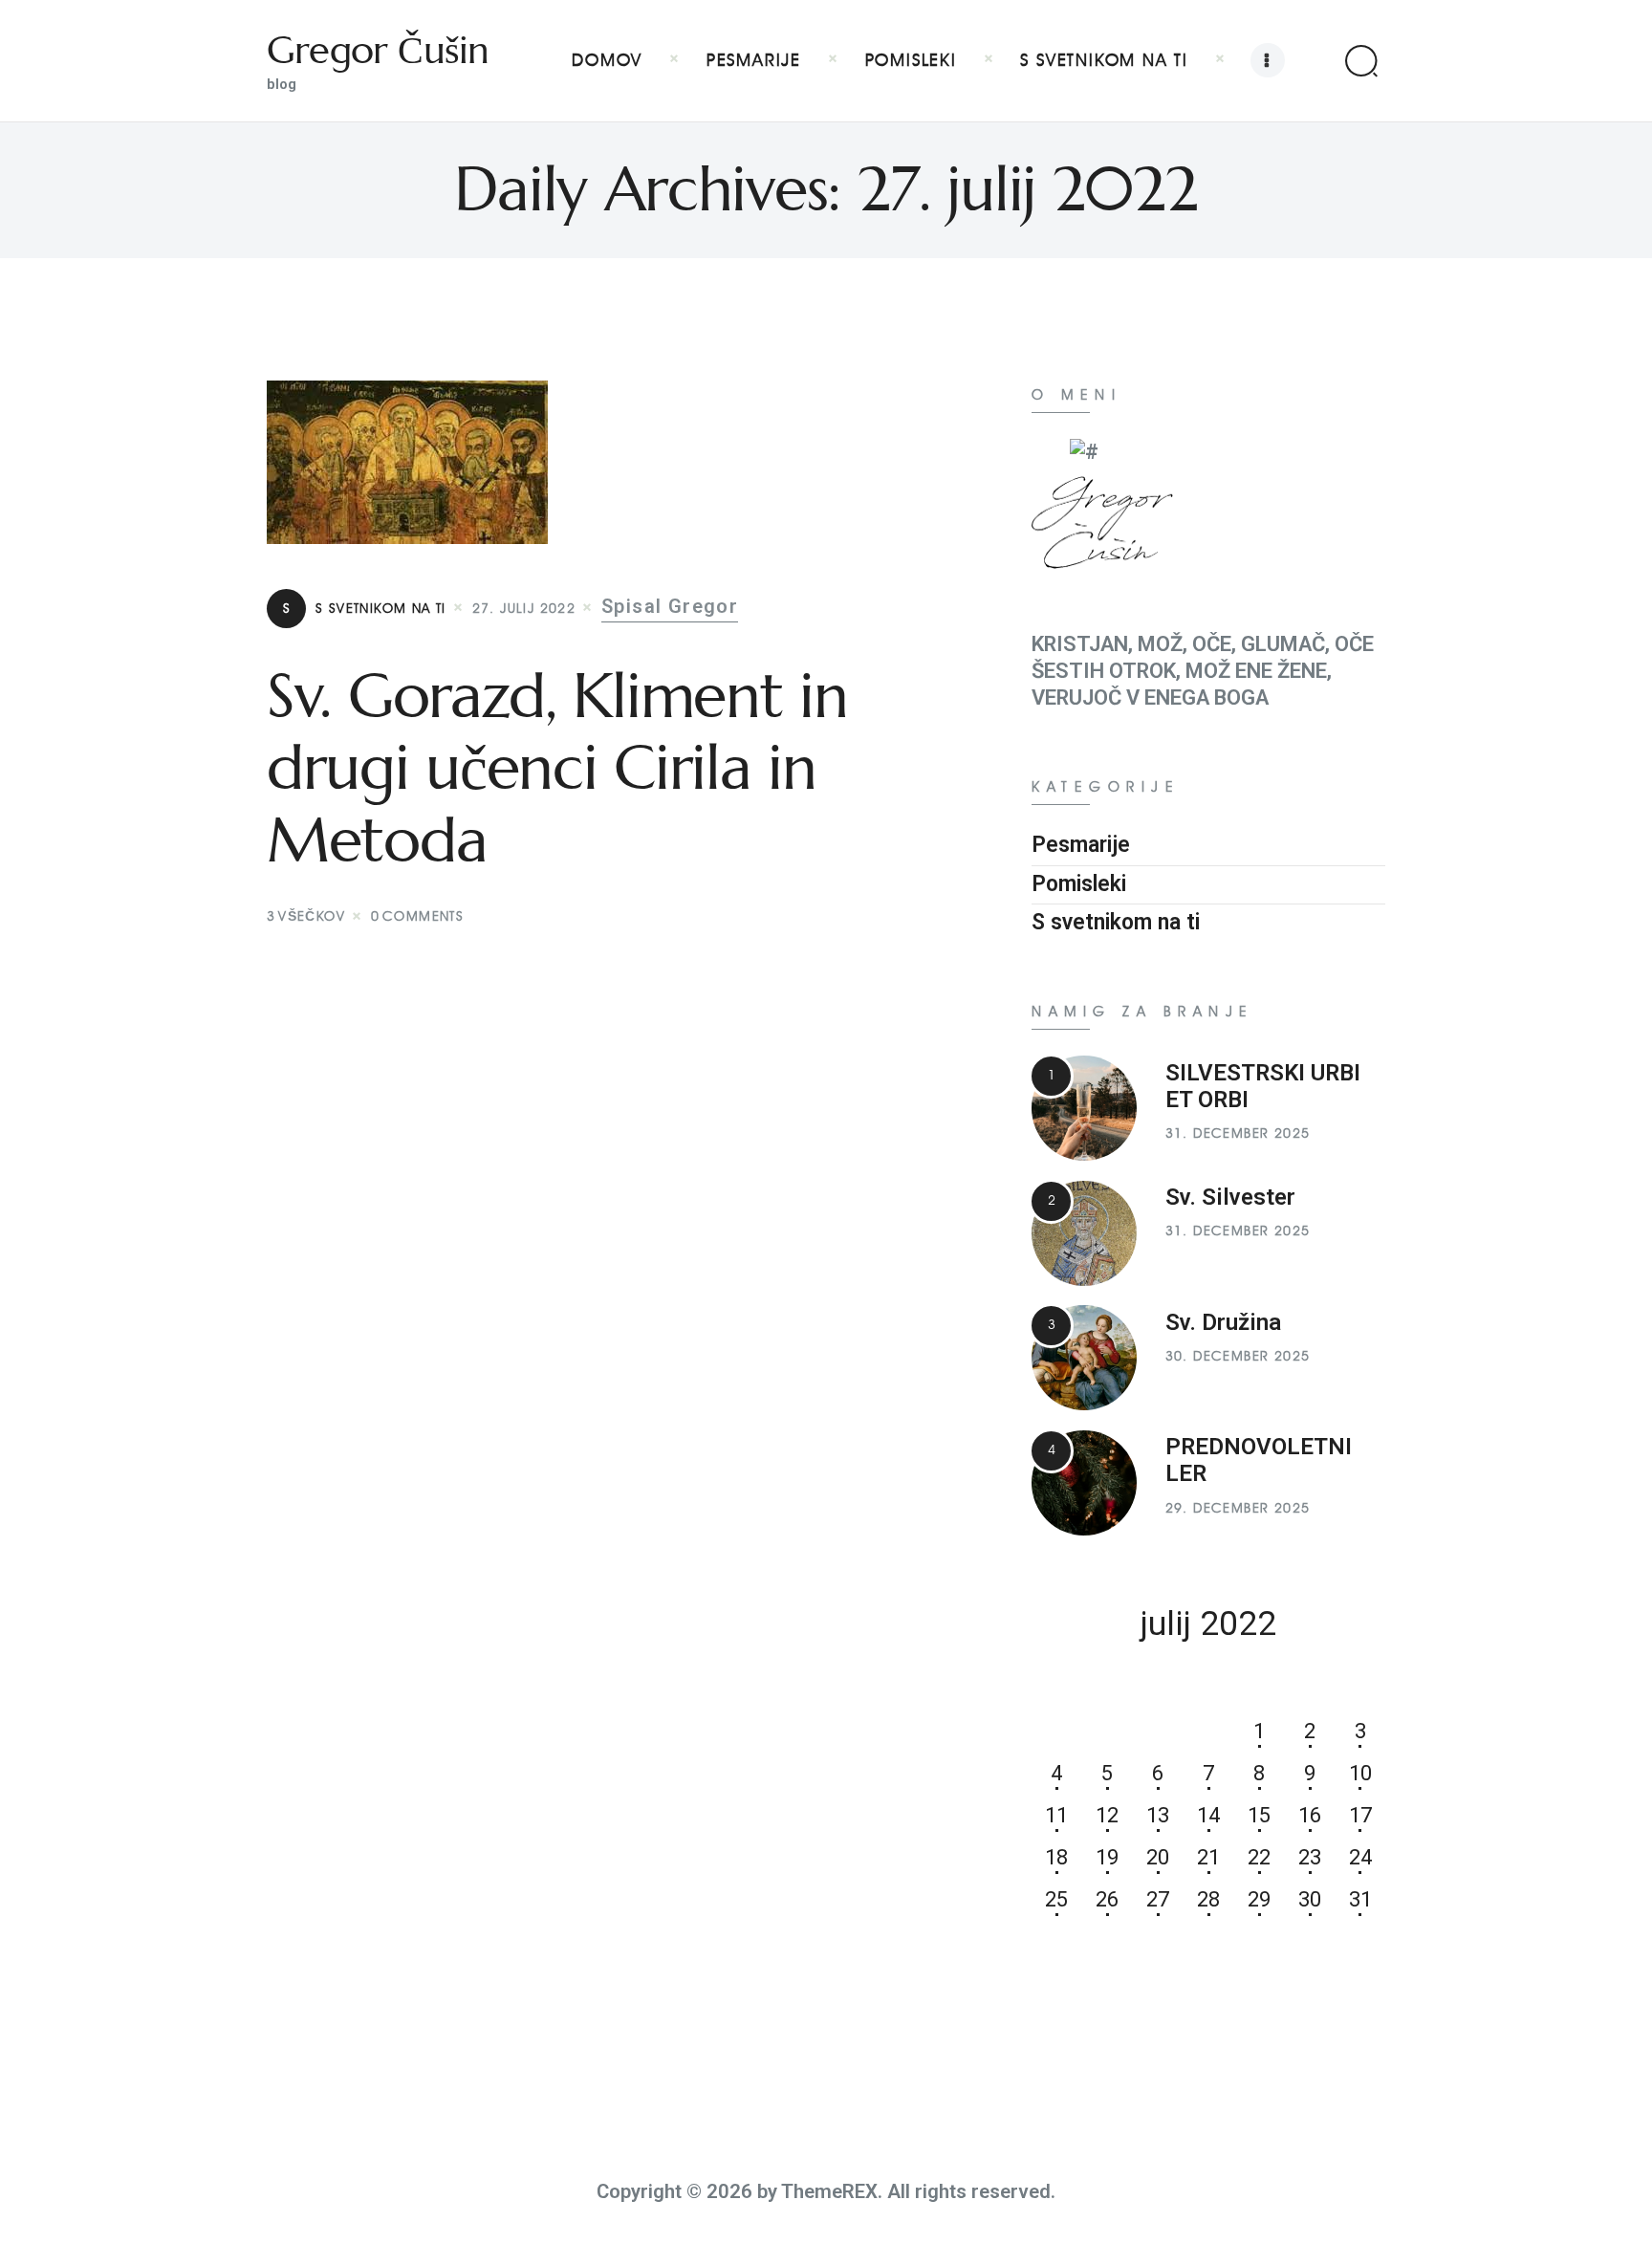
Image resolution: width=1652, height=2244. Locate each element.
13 (1158, 1815)
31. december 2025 (1238, 1133)
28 (1208, 1899)
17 (1360, 1815)
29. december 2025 (1238, 1508)
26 (1107, 1899)
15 (1259, 1815)
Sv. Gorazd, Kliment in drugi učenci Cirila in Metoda (557, 768)
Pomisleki (1079, 884)
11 (1056, 1815)
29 (1259, 1899)
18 (1056, 1857)
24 (1360, 1857)
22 (1259, 1857)
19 (1107, 1857)
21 (1208, 1857)
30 (1310, 1899)
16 (1310, 1815)
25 (1056, 1899)
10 (1360, 1773)
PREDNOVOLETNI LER (1259, 1460)
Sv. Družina (1223, 1322)
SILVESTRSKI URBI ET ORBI (1263, 1086)
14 (1208, 1815)
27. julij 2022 (524, 609)
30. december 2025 (1238, 1356)
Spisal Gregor (670, 607)
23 (1310, 1857)
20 (1158, 1857)
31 (1360, 1899)
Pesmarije (1081, 845)
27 (1158, 1899)
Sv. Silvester (1230, 1197)
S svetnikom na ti (365, 609)
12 (1107, 1815)
